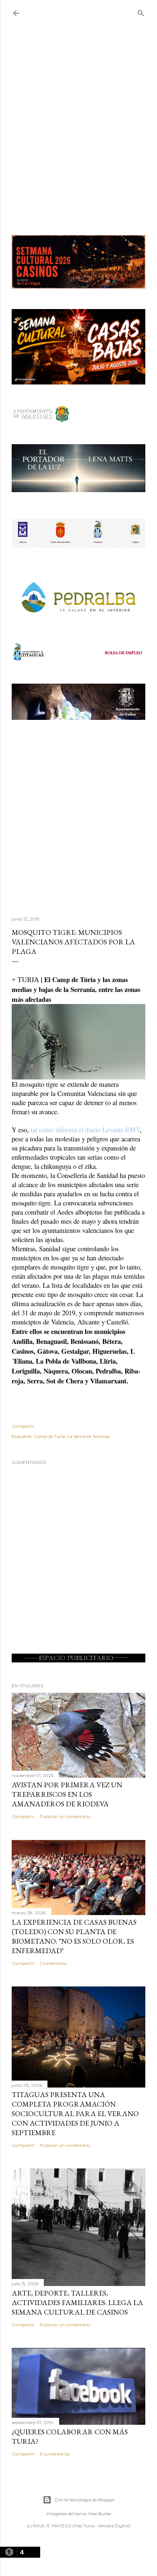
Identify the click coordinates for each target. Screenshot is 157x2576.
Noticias (101, 1436)
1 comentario (53, 1963)
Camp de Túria (49, 1436)
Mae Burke (100, 2514)
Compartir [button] (23, 1426)
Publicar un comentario (65, 1816)
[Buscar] (141, 12)
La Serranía (79, 1436)
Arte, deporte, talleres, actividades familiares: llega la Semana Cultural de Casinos (77, 2302)
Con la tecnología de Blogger (85, 2500)
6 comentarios (55, 2454)
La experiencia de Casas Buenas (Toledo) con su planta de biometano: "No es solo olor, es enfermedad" (74, 1936)
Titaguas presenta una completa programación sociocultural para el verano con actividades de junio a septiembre (75, 2114)
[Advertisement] (78, 134)
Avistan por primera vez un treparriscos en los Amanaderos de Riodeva (67, 1794)
